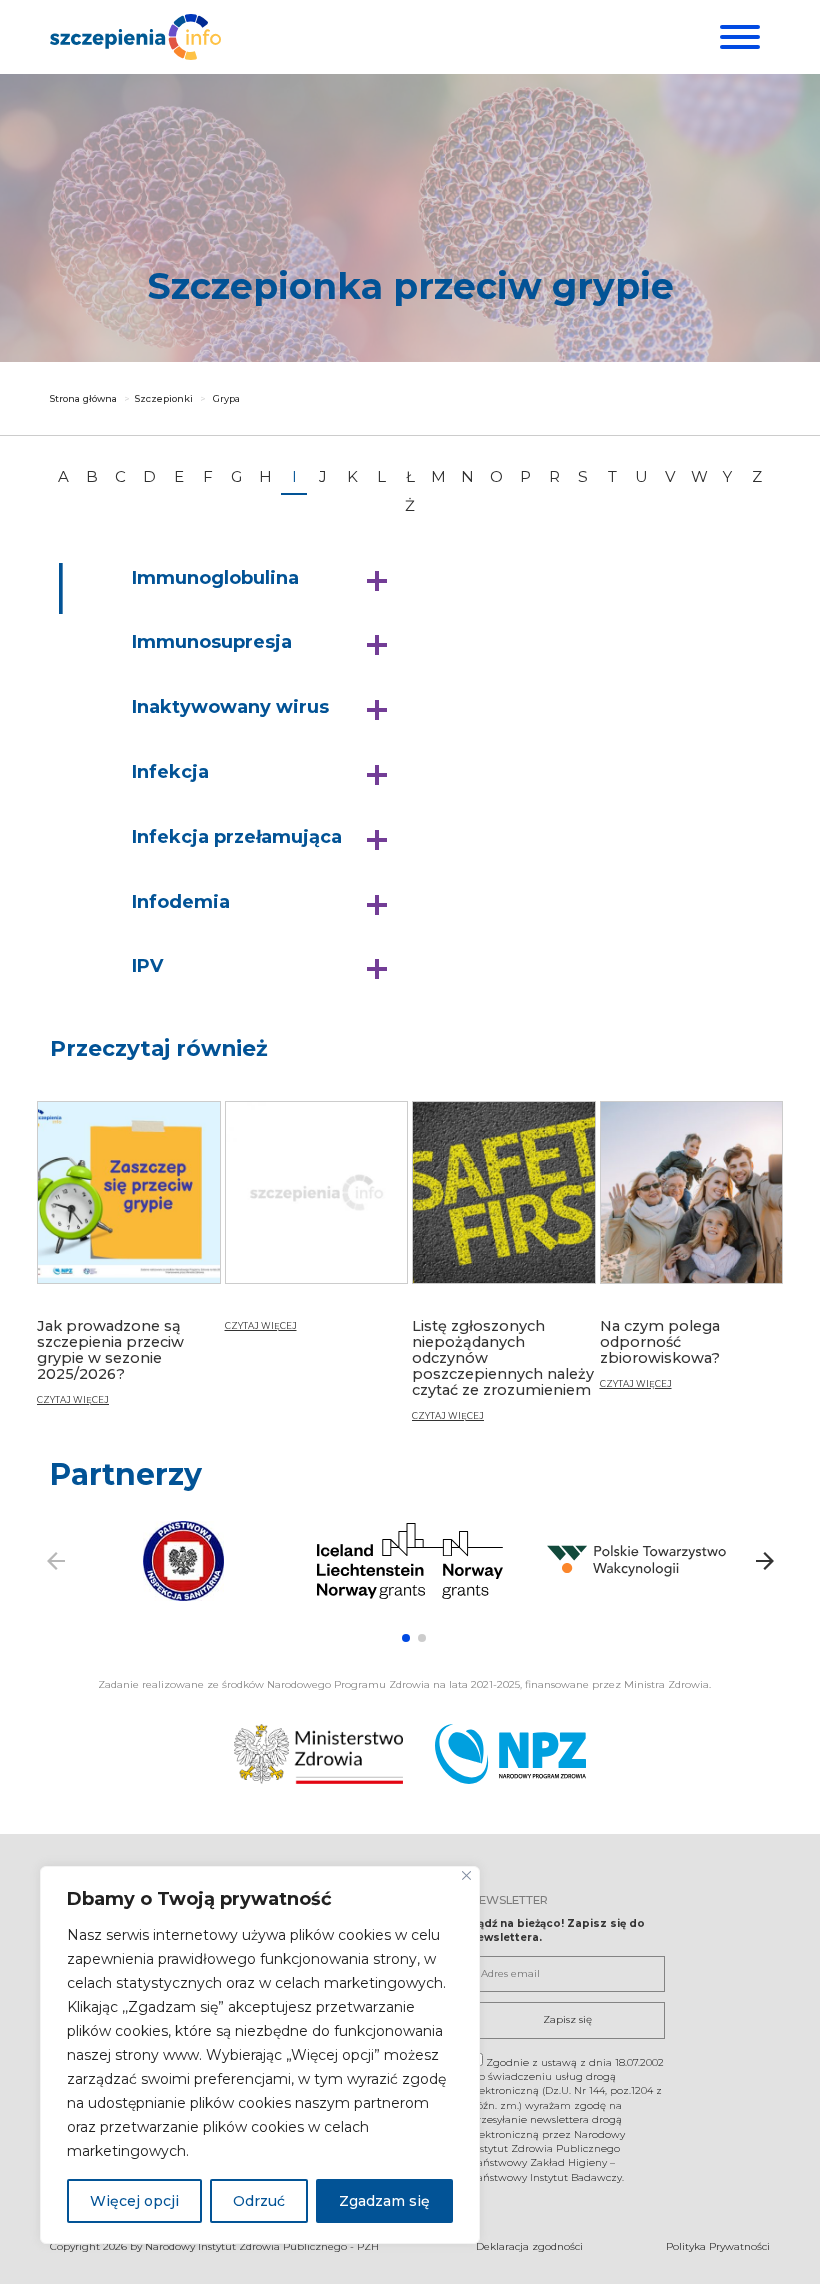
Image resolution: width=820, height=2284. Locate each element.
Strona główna (83, 398)
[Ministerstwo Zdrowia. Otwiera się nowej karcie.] (318, 1754)
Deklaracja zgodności (529, 2246)
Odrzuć (259, 2201)
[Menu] (737, 37)
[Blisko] (466, 1875)
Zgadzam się (384, 2201)
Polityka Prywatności (718, 2246)
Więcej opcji (134, 2201)
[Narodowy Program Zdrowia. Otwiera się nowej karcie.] (510, 1754)
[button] (264, 579)
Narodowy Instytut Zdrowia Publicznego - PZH (262, 2246)
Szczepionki (164, 398)
